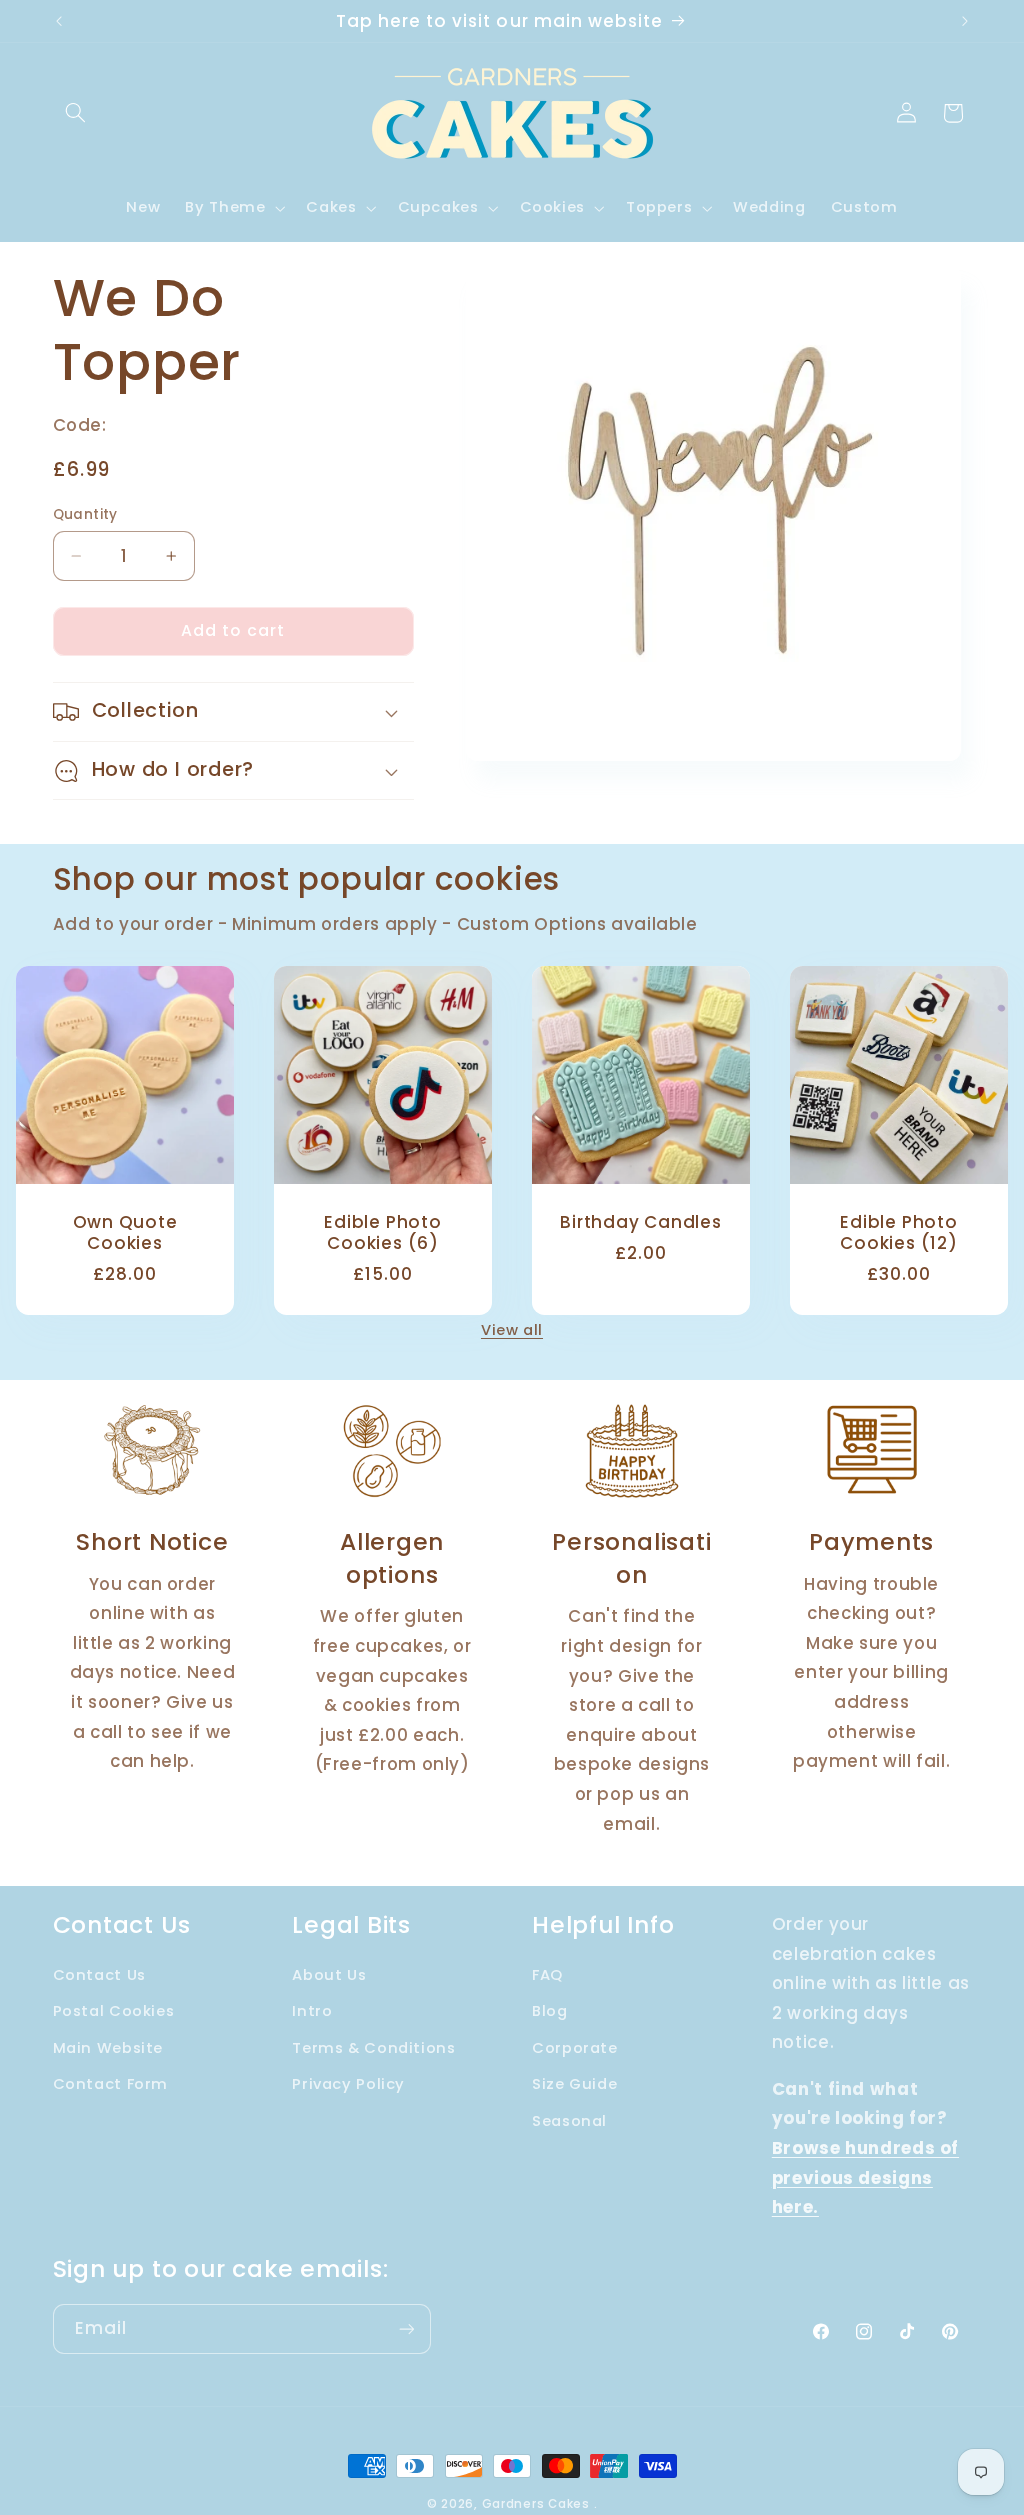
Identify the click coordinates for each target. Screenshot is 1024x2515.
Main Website (108, 2048)
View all (512, 1330)
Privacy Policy (348, 2084)
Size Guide (574, 2084)
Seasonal (569, 2121)
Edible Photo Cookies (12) (899, 1233)
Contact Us (99, 1975)
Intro (312, 2011)
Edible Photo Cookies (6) (382, 1233)
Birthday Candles (640, 1222)
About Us (329, 1975)
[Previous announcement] (59, 21)
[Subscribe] (406, 2328)
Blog (550, 2011)
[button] (76, 113)
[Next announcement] (965, 21)
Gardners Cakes (536, 2504)
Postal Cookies (114, 2011)
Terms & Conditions (373, 2048)
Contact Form (111, 2084)
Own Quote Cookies (124, 1233)
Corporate (575, 2048)
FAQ (547, 1975)
